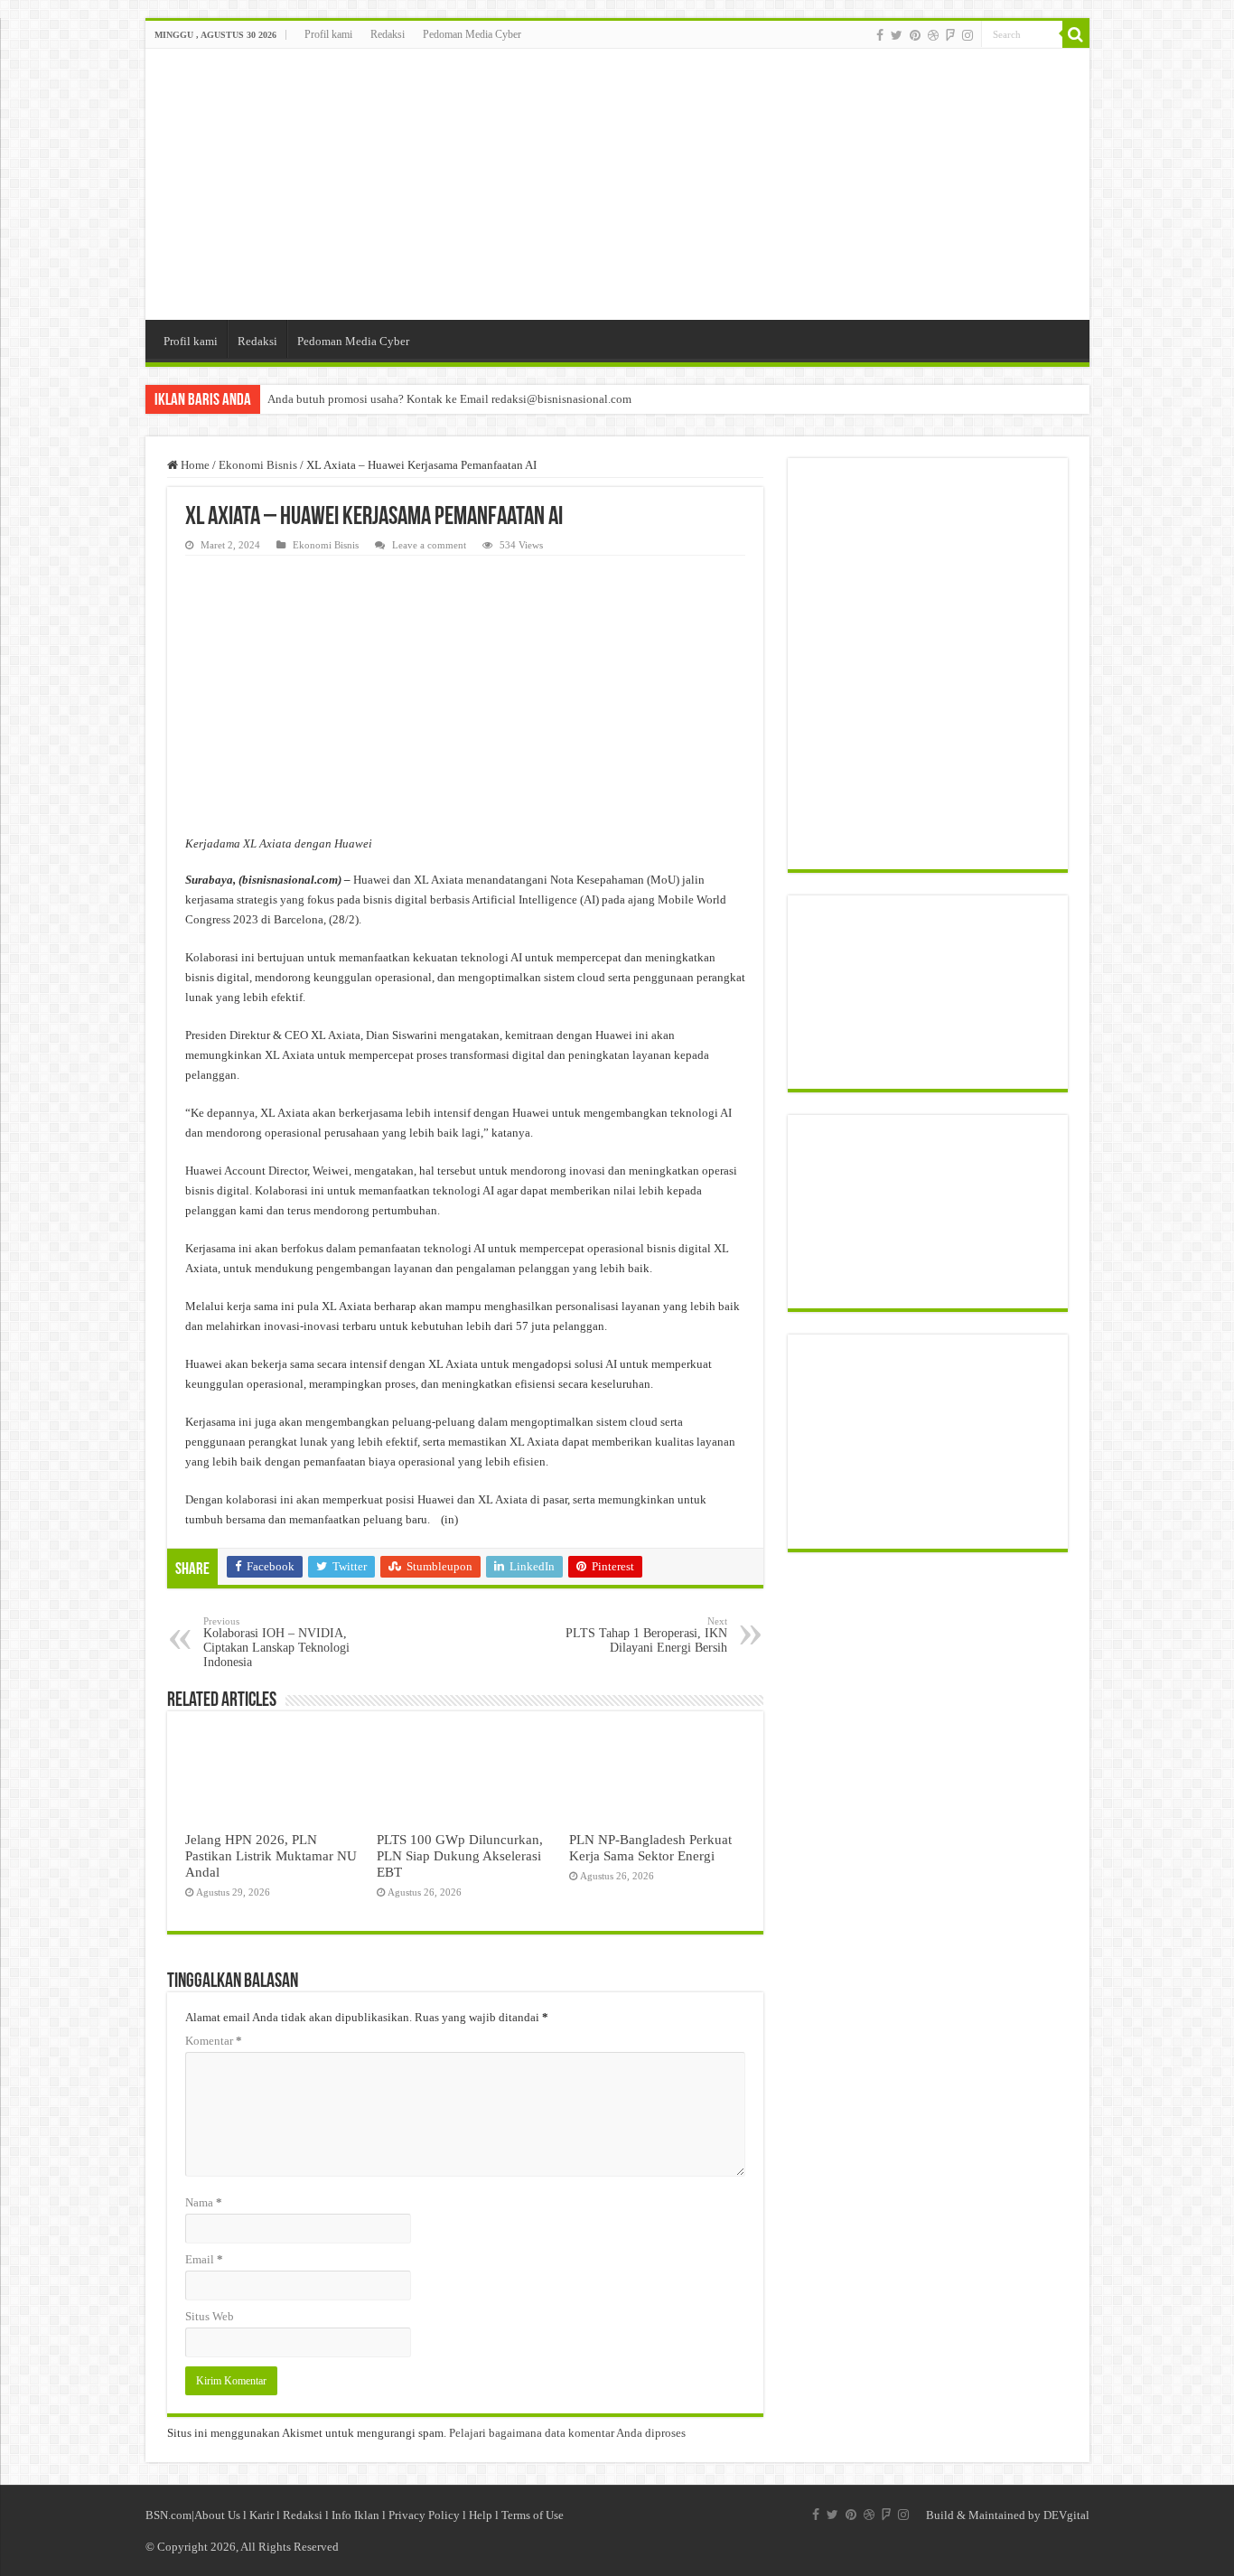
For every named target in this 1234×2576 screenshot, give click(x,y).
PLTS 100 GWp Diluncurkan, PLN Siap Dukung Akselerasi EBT (460, 1855)
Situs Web (210, 2316)
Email (204, 2259)
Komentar (214, 2041)
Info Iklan (355, 2515)
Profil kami (328, 34)
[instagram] (968, 35)
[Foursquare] (950, 35)
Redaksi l (307, 2515)
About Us (217, 2515)
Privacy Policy (424, 2515)
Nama (204, 2202)
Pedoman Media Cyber (472, 34)
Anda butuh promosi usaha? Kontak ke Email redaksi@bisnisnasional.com (449, 399)
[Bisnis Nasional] (617, 184)
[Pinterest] (915, 35)
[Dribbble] (933, 35)
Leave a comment (429, 545)
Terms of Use (533, 2515)
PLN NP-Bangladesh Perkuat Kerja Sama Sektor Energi (650, 1847)
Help (481, 2515)
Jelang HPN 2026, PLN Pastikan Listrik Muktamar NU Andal (271, 1855)
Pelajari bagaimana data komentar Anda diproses (567, 2433)
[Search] (1076, 34)
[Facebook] (880, 35)
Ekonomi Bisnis (258, 465)
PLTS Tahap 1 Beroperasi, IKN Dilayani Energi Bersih (646, 1635)
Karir (262, 2515)
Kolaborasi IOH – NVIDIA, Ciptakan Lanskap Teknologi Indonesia (276, 1642)
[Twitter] (897, 35)
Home (194, 465)
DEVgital (1066, 2515)
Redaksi (388, 34)
